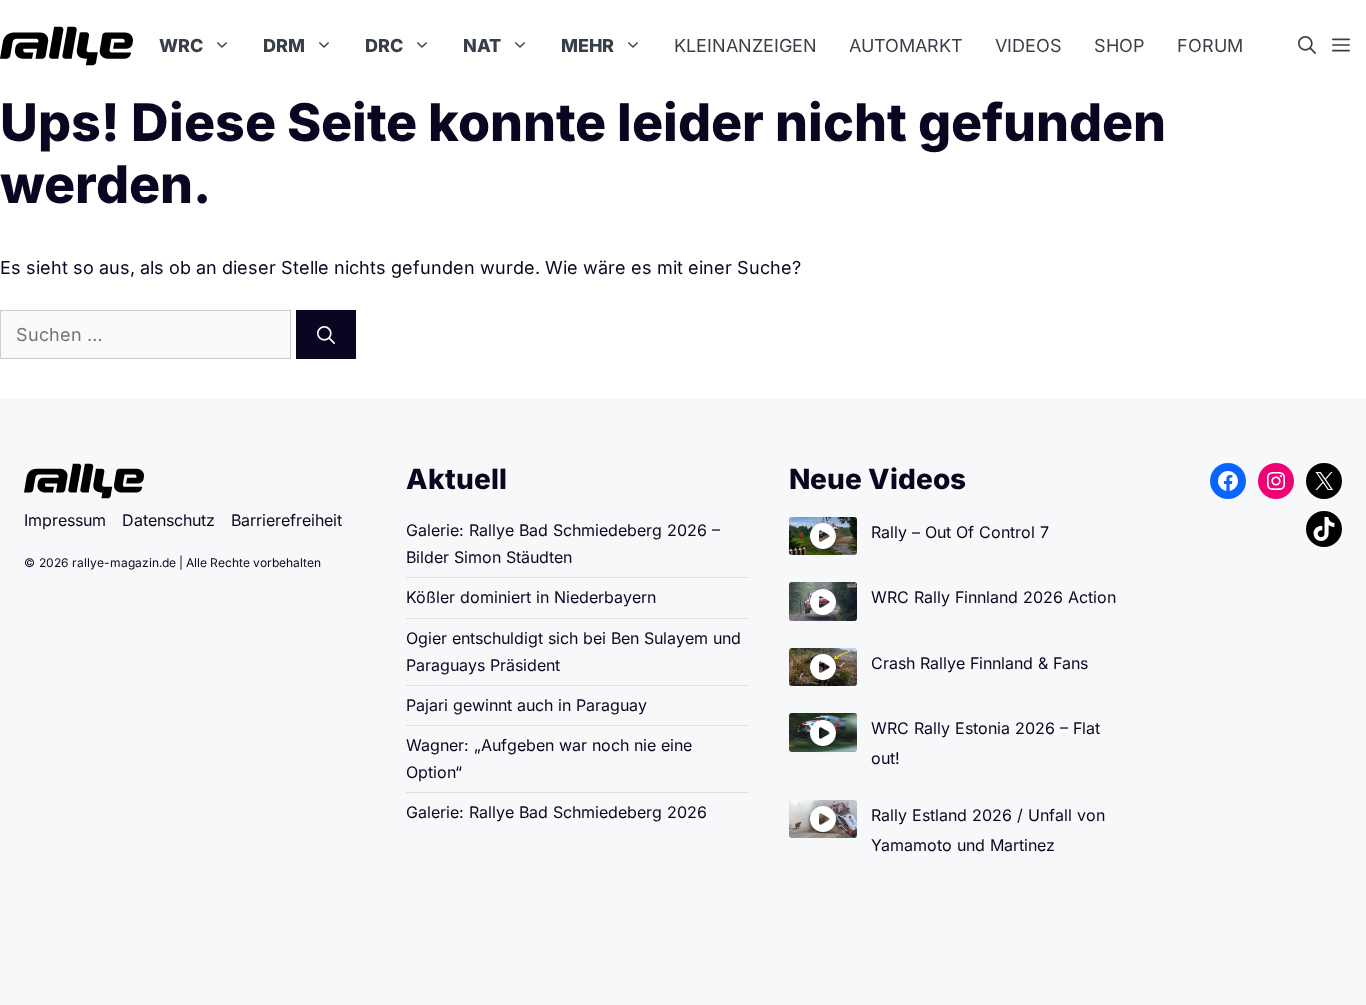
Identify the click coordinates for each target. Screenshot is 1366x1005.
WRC (181, 45)
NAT (482, 45)
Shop (1119, 45)
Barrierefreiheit (286, 520)
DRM (284, 45)
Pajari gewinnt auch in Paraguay (526, 705)
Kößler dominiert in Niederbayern (531, 597)
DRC (384, 45)
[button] (1315, 46)
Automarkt (906, 45)
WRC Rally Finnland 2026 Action (993, 597)
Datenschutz (168, 520)
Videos (1028, 45)
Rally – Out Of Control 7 (960, 532)
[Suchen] (326, 334)
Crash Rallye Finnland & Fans (979, 663)
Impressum (65, 520)
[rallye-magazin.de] (66, 46)
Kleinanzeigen (745, 45)
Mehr (587, 45)
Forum (1210, 45)
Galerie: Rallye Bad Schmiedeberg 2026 (556, 812)
